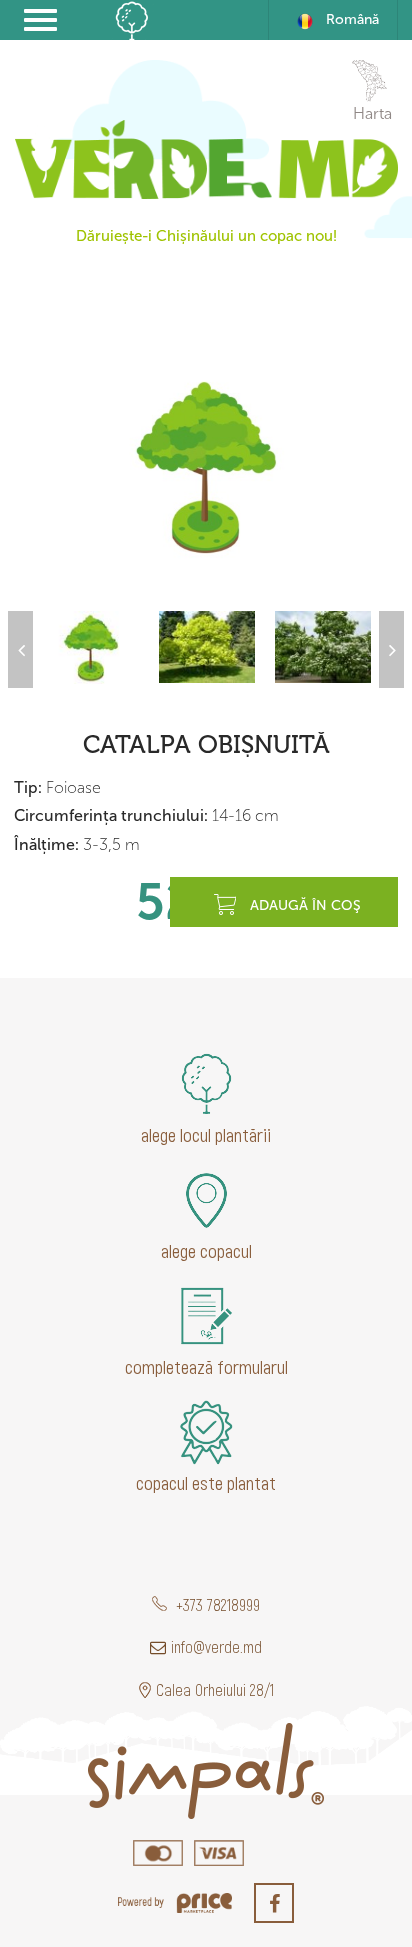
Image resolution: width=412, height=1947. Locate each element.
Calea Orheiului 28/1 (215, 1689)
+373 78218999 (216, 1604)
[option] (206, 466)
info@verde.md (216, 1646)
